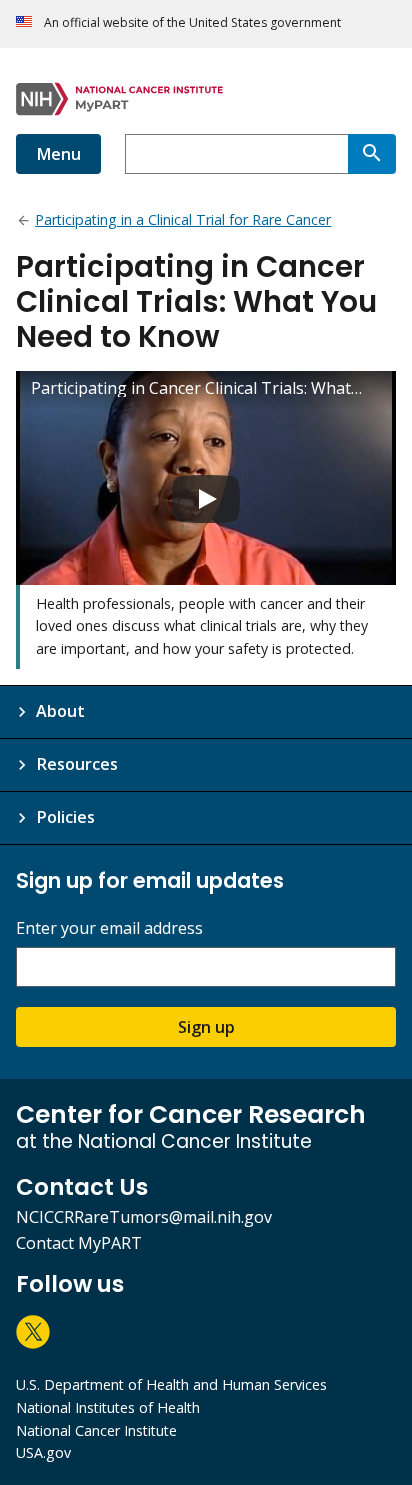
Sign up (206, 1027)
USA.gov (43, 1452)
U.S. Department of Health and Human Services (171, 1384)
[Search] (372, 154)
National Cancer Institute (96, 1430)
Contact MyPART (79, 1243)
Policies (65, 817)
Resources (77, 764)
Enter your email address (109, 928)
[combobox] (236, 154)
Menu (58, 154)
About (60, 711)
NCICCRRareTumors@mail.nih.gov (144, 1217)
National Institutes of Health (108, 1407)
